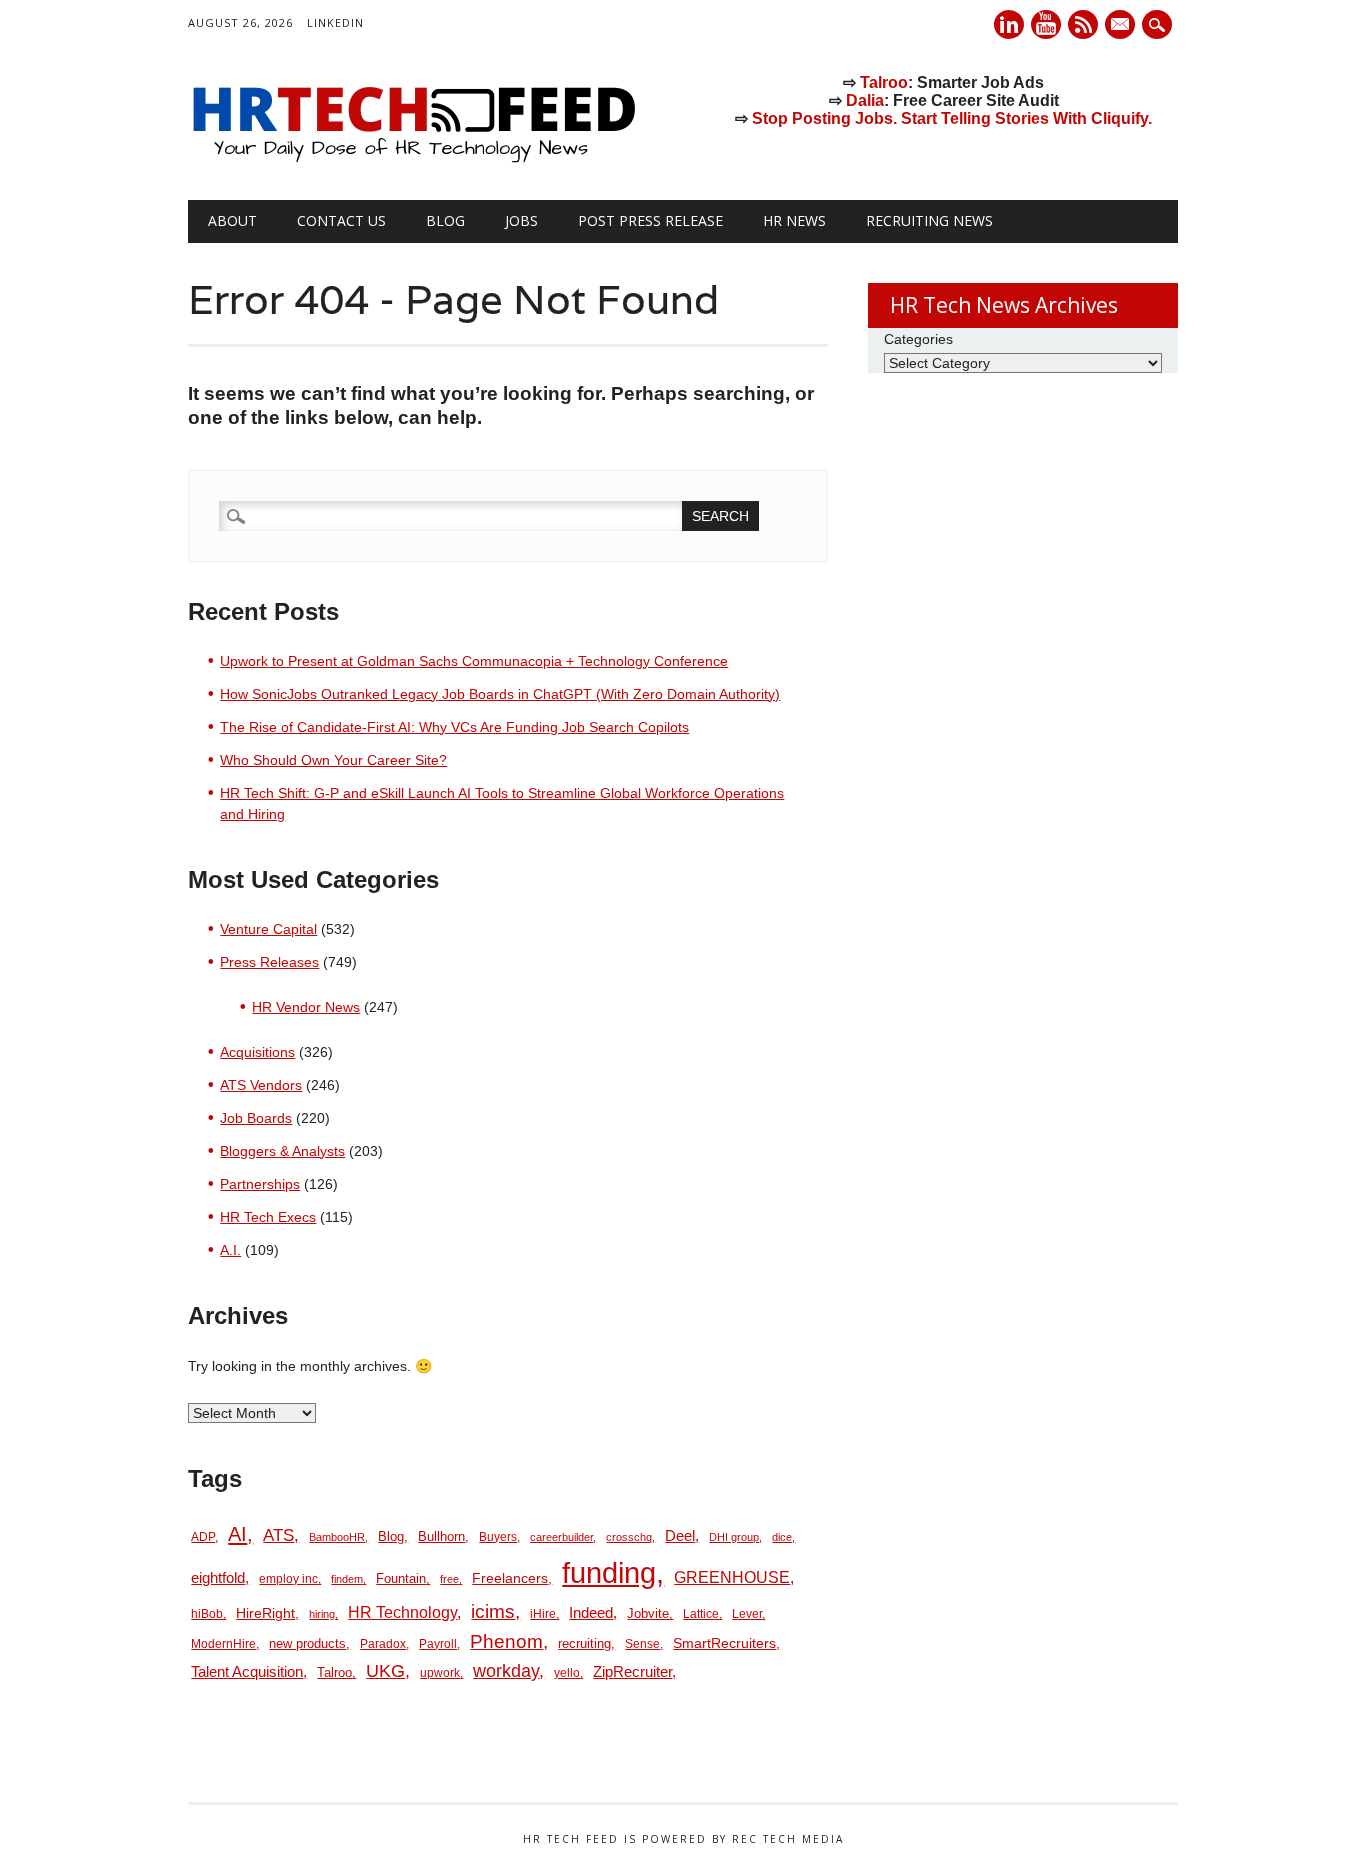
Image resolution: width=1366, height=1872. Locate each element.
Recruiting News (929, 220)
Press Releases (269, 962)
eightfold (218, 1577)
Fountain (401, 1578)
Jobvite (648, 1613)
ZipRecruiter (632, 1671)
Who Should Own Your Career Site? (333, 760)
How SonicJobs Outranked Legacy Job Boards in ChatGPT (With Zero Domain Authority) (500, 694)
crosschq (629, 1537)
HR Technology (402, 1612)
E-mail (1122, 26)
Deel (680, 1536)
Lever (747, 1614)
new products (307, 1643)
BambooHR (337, 1537)
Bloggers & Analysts (282, 1151)
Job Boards (256, 1118)
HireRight (265, 1613)
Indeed (591, 1612)
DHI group (734, 1537)
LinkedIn (335, 22)
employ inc (288, 1579)
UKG (385, 1671)
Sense (642, 1644)
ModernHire (223, 1644)
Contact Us (341, 220)
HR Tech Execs (268, 1217)
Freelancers (510, 1578)
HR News (794, 220)
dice (782, 1537)
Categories (918, 339)
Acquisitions (257, 1052)
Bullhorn (441, 1536)
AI (237, 1533)
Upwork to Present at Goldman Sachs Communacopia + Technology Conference (474, 661)
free (449, 1579)
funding (609, 1572)
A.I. (230, 1250)
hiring (322, 1614)
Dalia (865, 100)
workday (506, 1671)
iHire (543, 1614)
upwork (440, 1673)
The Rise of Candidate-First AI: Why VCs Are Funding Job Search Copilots (454, 727)
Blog (445, 220)
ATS (278, 1535)
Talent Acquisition (247, 1672)
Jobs (521, 220)
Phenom (506, 1641)
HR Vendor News (306, 1007)
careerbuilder (561, 1537)
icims (493, 1611)
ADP (203, 1537)
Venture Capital (268, 929)
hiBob (207, 1614)
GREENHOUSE (732, 1577)
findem (347, 1579)
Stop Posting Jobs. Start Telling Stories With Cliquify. (952, 118)
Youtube (1046, 24)
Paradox (383, 1644)
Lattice (701, 1614)
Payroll (438, 1644)
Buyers (498, 1537)
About (232, 220)
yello (567, 1673)
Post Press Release (650, 220)
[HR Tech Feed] (413, 159)
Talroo (884, 82)
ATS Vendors (261, 1085)
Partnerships (260, 1184)
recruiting (584, 1643)
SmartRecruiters (724, 1643)
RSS (1083, 24)
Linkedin (1009, 24)
